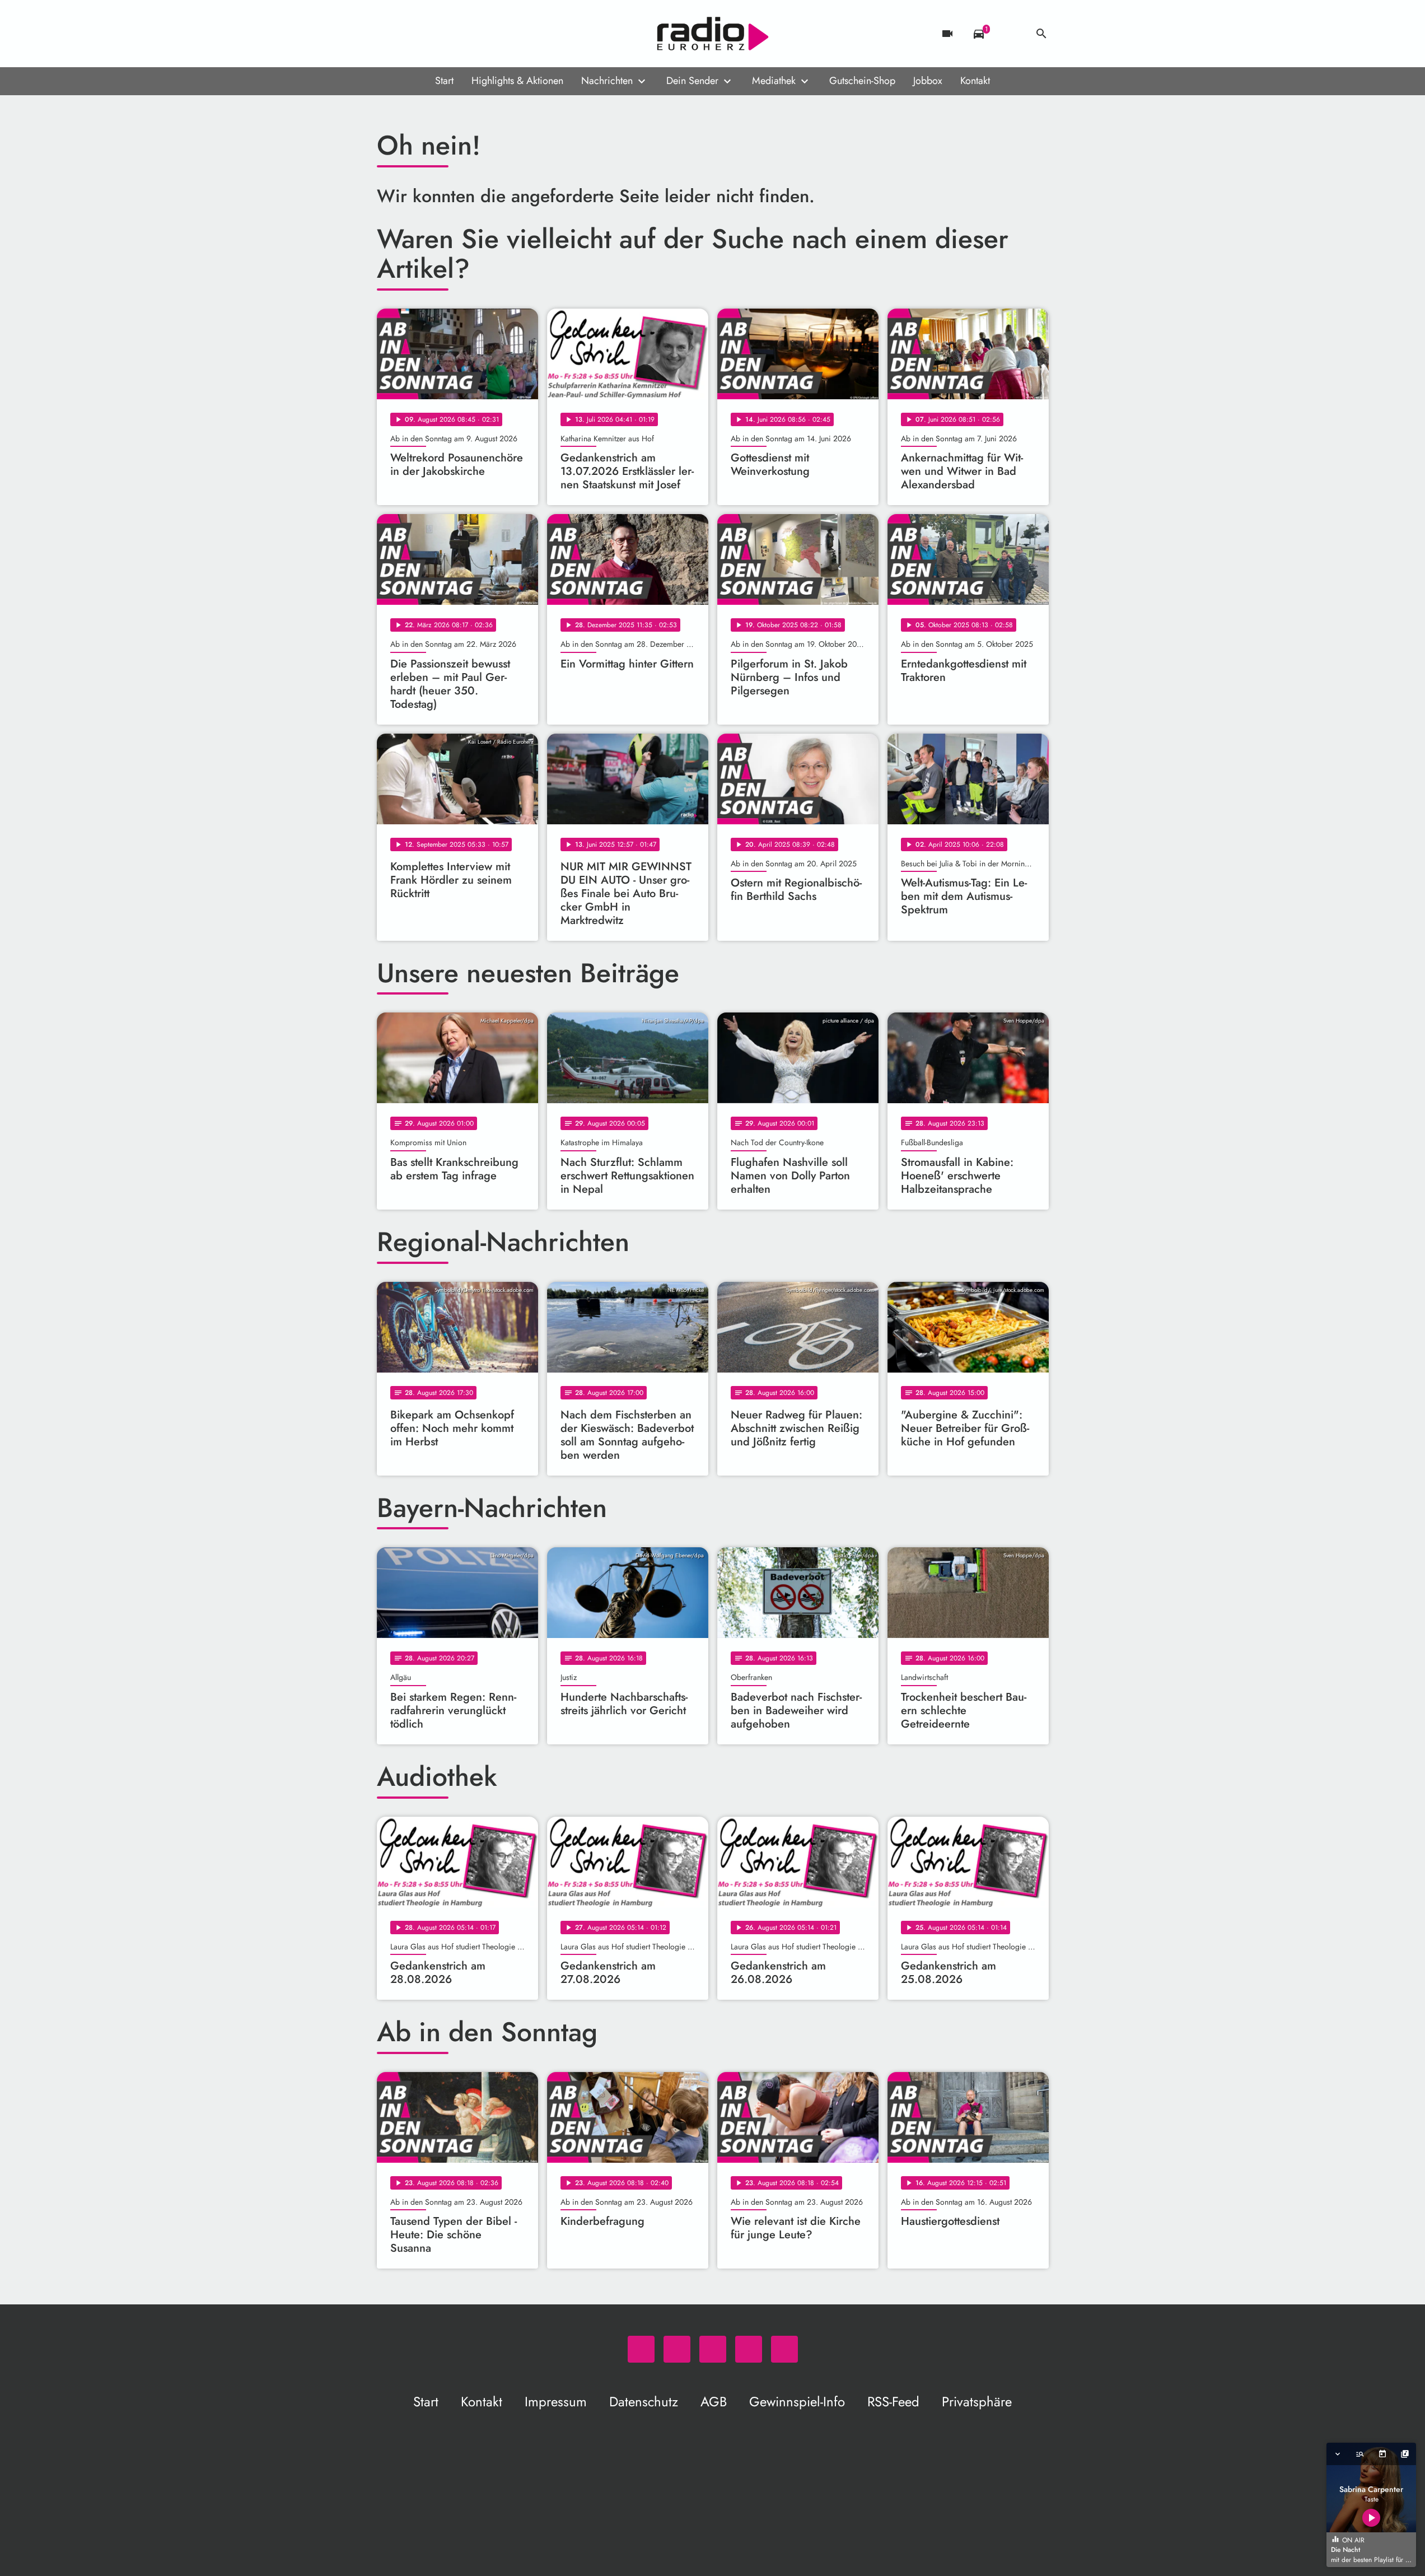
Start (444, 81)
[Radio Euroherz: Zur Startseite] (713, 34)
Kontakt (975, 81)
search (1041, 34)
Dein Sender (692, 81)
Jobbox (928, 81)
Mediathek (774, 81)
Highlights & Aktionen (517, 81)
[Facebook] (410, 34)
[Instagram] (433, 34)
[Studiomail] (455, 34)
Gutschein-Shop (862, 81)
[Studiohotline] (478, 34)
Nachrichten (607, 81)
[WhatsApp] (388, 34)
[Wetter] (1010, 34)
